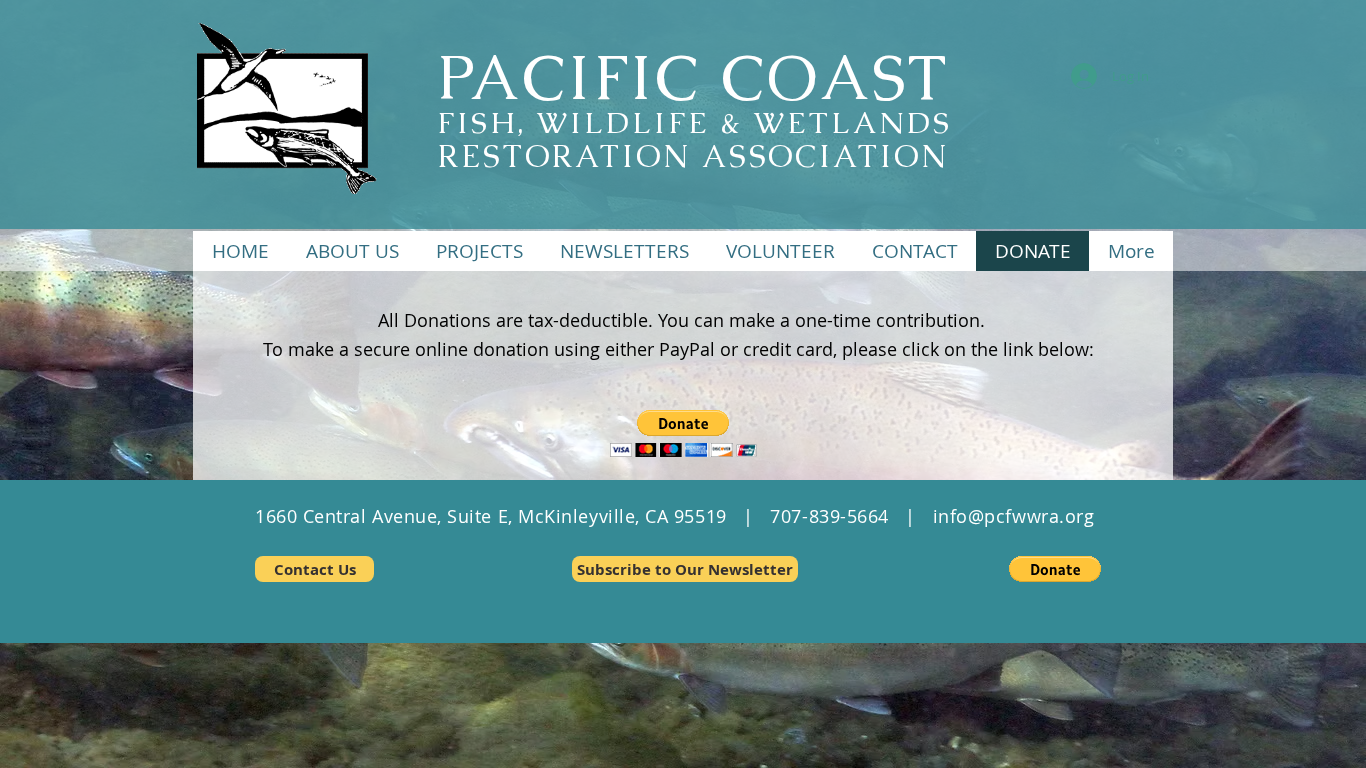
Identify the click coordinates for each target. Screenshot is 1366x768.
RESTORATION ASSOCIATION (693, 156)
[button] (479, 251)
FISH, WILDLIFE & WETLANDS (694, 122)
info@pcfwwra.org (1014, 516)
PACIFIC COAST (693, 77)
